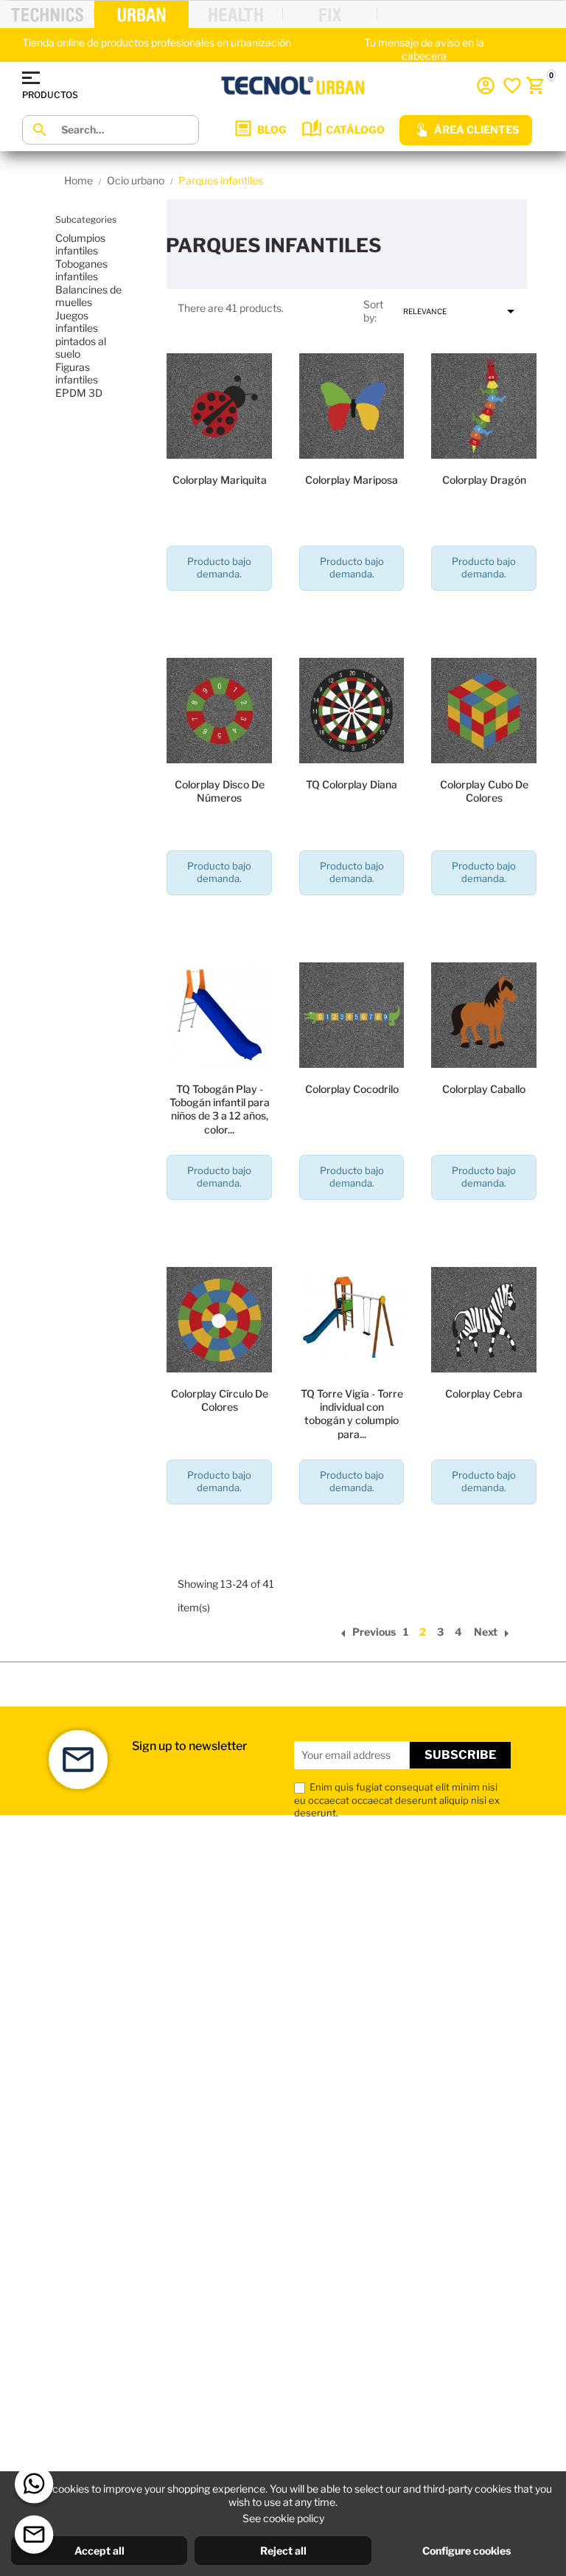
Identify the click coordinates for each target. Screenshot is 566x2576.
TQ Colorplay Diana (352, 784)
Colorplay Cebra (484, 1393)
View (220, 616)
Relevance (461, 311)
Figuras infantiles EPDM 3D (79, 380)
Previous (365, 1632)
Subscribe (460, 1755)
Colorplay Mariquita (220, 480)
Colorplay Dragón (484, 480)
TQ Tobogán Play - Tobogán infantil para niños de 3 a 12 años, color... (220, 1109)
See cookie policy (283, 2518)
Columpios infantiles (80, 244)
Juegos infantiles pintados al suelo (81, 335)
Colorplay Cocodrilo (352, 1089)
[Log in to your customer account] (486, 86)
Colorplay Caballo (484, 1089)
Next (495, 1632)
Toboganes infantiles (81, 270)
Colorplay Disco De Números (220, 791)
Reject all (283, 2551)
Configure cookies (467, 2551)
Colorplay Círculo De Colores (220, 1400)
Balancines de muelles (88, 296)
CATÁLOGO (355, 129)
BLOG (272, 129)
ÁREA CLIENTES (476, 129)
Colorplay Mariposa (352, 480)
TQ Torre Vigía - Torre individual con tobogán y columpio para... (352, 1414)
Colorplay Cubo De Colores (484, 791)
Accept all (99, 2551)
